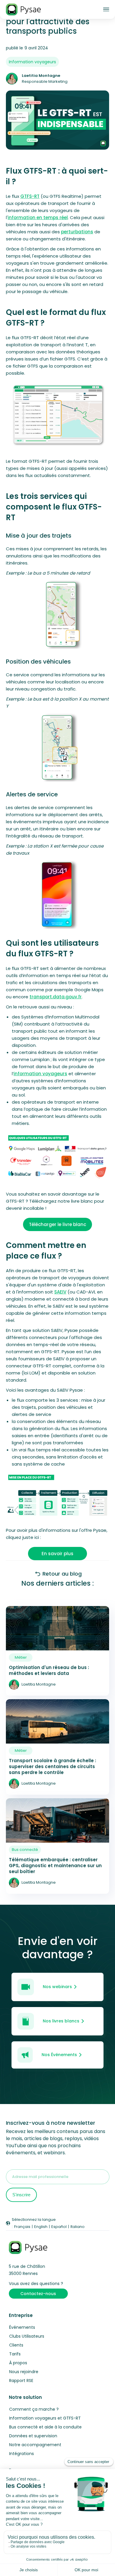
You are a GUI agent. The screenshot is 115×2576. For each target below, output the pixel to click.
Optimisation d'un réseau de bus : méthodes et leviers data (49, 1671)
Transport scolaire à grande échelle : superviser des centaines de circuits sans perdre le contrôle (52, 1767)
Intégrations (22, 2454)
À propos (18, 2363)
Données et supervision (33, 2436)
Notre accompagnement (35, 2445)
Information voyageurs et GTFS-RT (45, 2418)
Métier (21, 1657)
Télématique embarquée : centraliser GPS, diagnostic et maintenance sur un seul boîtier (55, 1866)
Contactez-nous (38, 2294)
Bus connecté (25, 1850)
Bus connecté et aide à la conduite (45, 2427)
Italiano (78, 2227)
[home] (23, 9)
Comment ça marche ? (34, 2409)
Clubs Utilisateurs (27, 2336)
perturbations (77, 232)
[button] (106, 10)
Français (22, 2227)
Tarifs (15, 2354)
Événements (22, 2327)
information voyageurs (40, 1074)
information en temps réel (38, 218)
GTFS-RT (30, 196)
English (41, 2227)
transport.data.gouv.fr (56, 997)
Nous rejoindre (24, 2372)
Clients (16, 2345)
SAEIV (60, 1292)
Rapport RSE (21, 2381)
